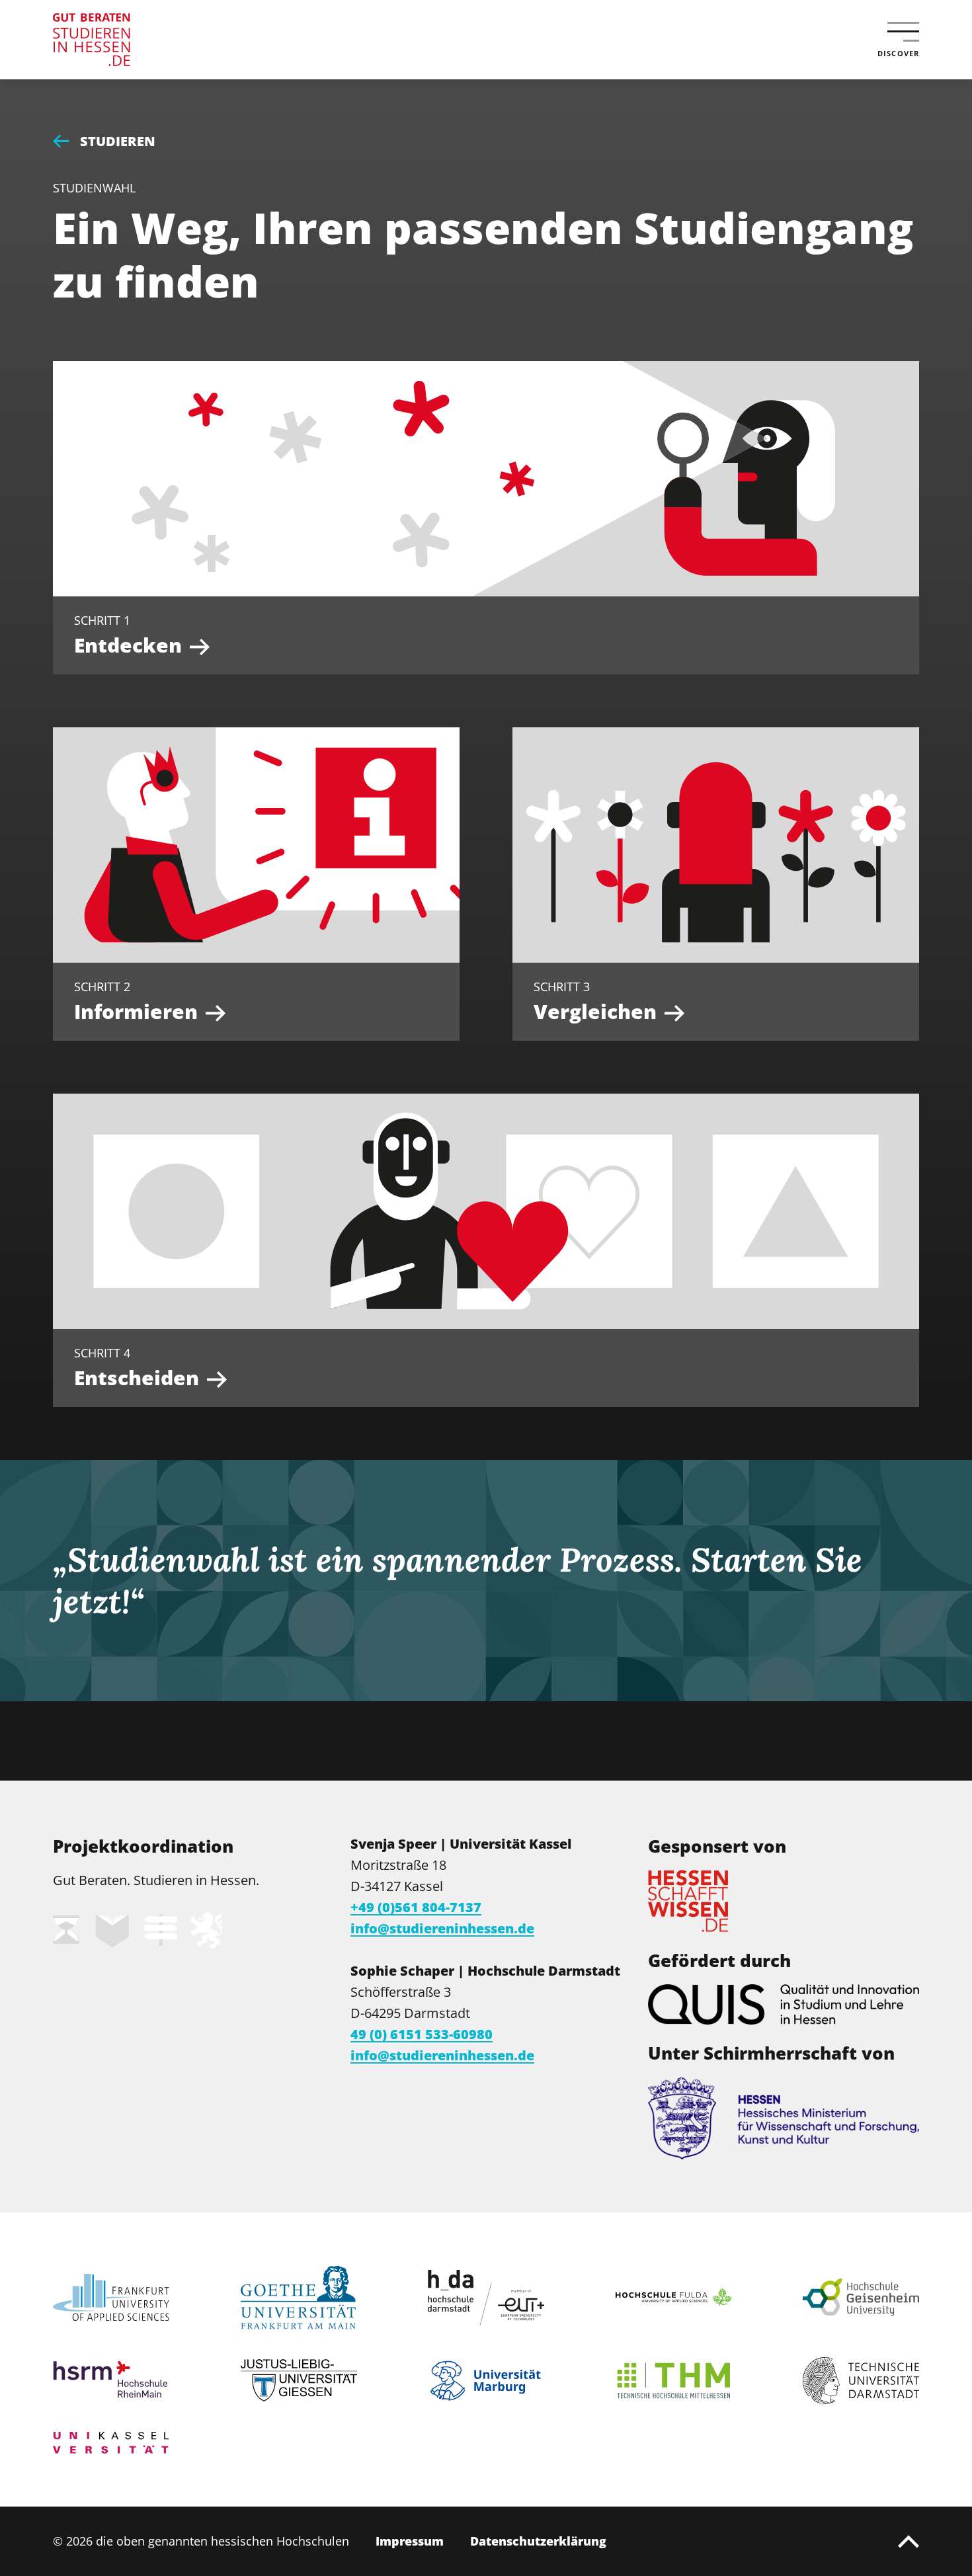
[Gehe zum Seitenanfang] (909, 2542)
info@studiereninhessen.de (442, 1928)
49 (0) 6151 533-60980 (422, 2034)
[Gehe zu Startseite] (139, 40)
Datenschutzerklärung (538, 2541)
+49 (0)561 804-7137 (416, 1907)
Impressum (410, 2541)
